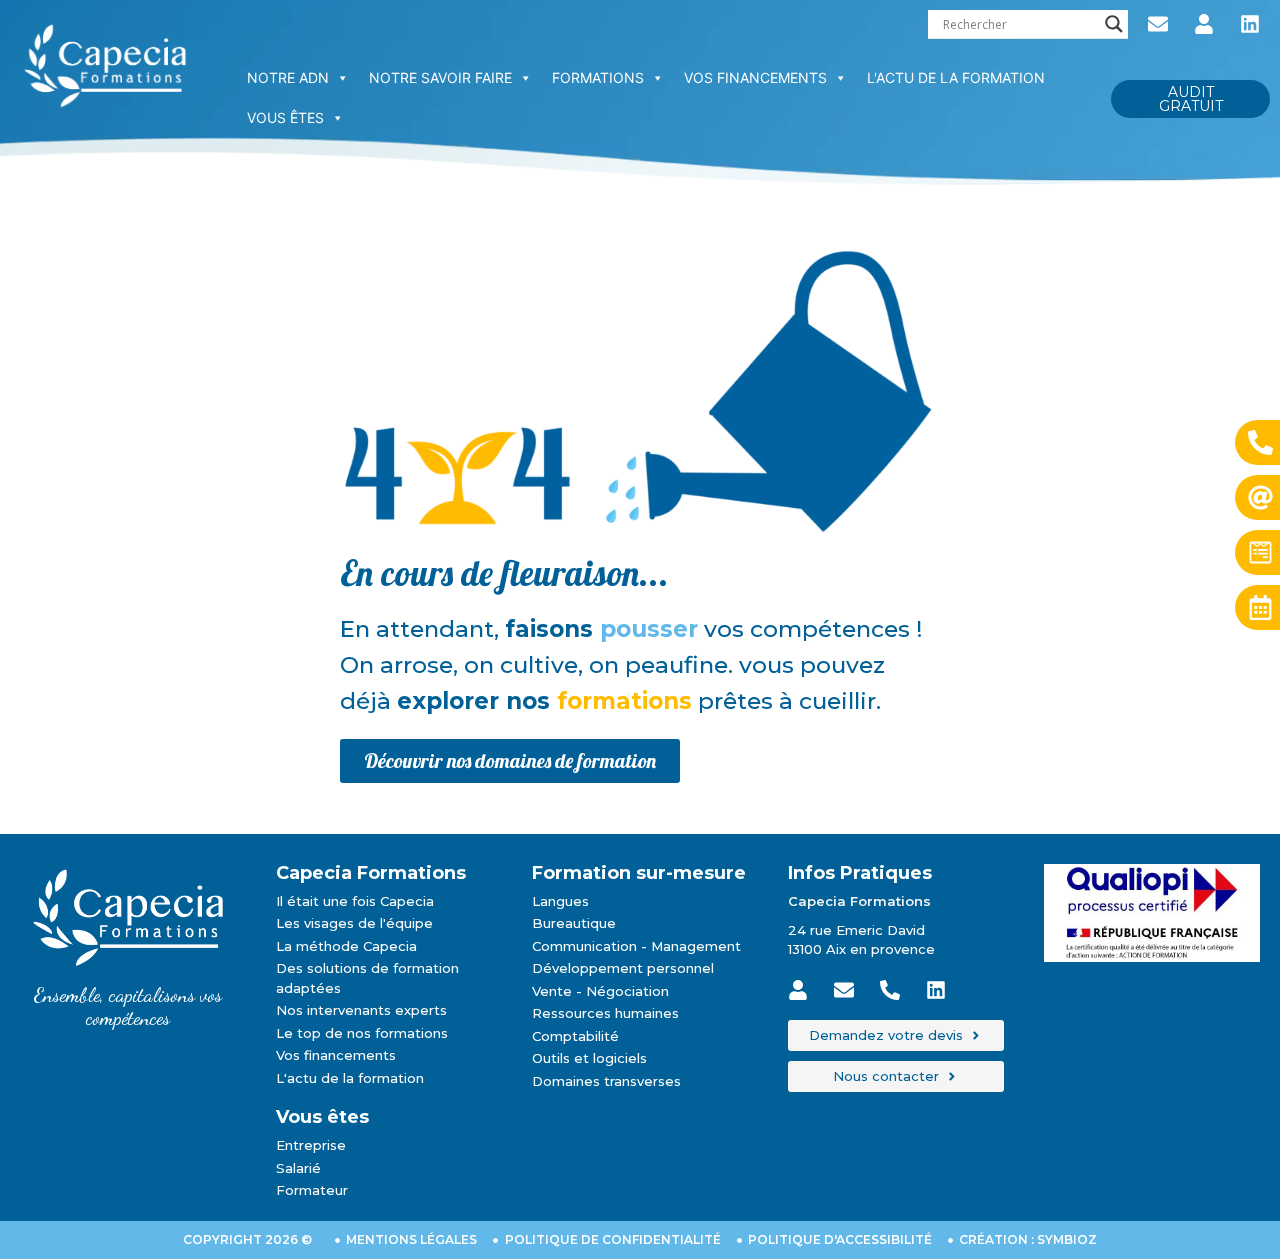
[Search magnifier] (1114, 24)
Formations (598, 77)
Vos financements (755, 77)
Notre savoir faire (440, 77)
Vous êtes (285, 117)
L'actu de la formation (956, 77)
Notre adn (288, 77)
